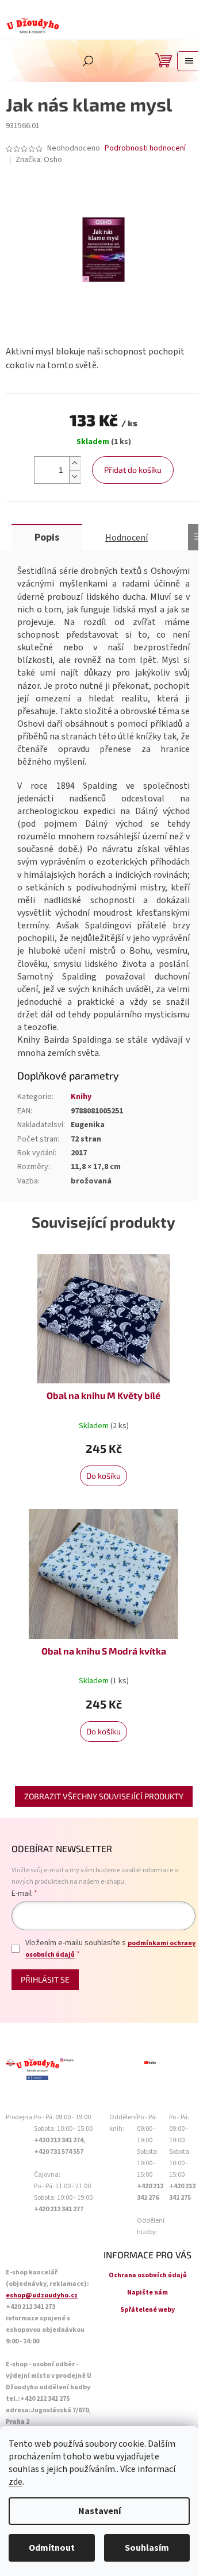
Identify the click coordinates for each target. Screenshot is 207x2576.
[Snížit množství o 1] (75, 477)
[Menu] (189, 61)
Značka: (39, 160)
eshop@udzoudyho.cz (42, 2295)
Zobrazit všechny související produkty (104, 1796)
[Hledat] (88, 61)
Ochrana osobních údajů (148, 2275)
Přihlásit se (45, 1979)
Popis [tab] (47, 537)
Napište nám (147, 2292)
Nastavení (99, 2511)
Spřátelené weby (147, 2310)
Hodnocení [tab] (126, 538)
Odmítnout (52, 2548)
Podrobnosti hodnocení (145, 149)
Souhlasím (147, 2548)
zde (16, 2482)
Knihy (81, 1097)
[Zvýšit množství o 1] (75, 463)
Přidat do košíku (133, 470)
